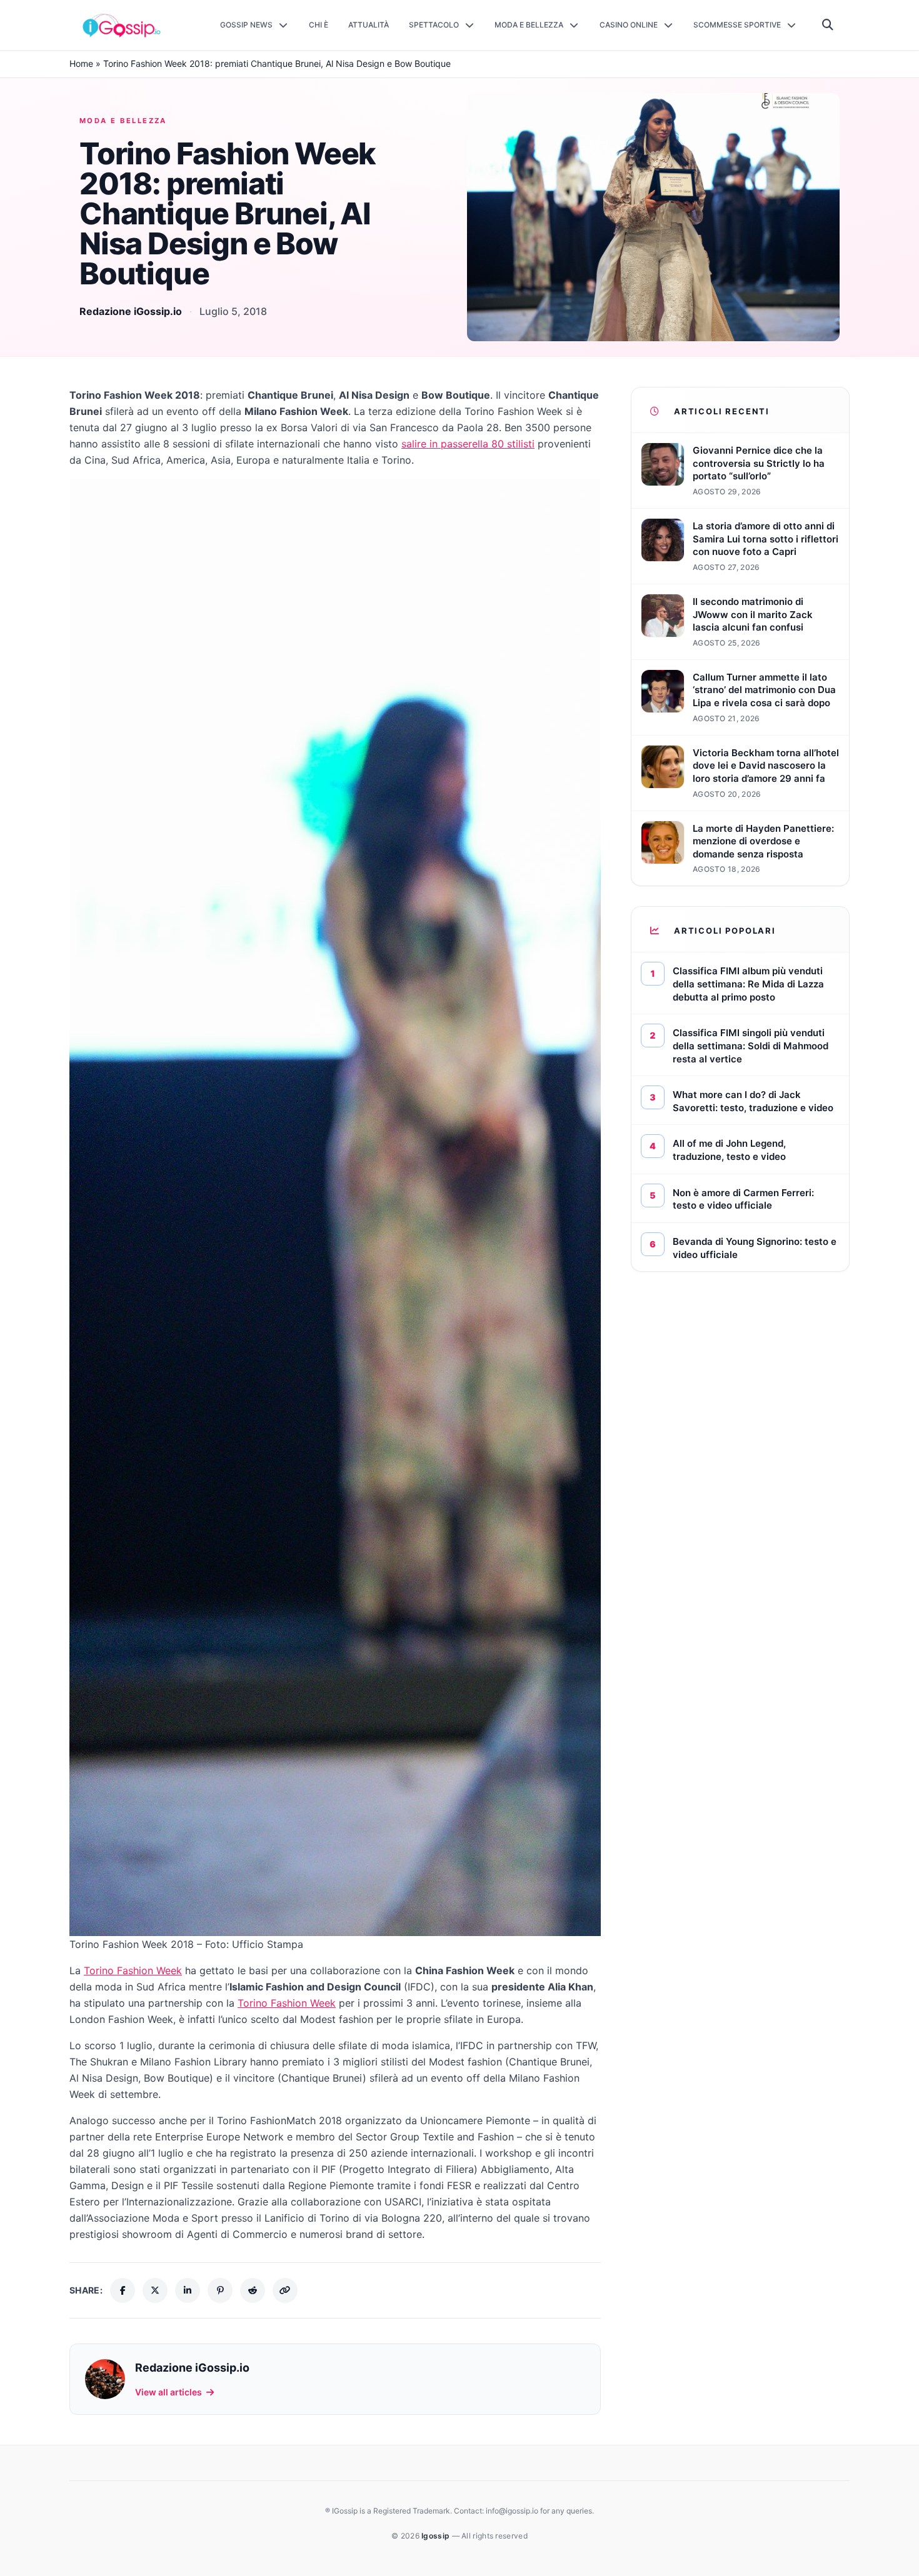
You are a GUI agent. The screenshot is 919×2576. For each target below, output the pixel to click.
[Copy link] (285, 2290)
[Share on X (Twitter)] (155, 2290)
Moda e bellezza (123, 121)
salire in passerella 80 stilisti (468, 444)
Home (81, 63)
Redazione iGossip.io (131, 311)
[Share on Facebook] (123, 2290)
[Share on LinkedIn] (188, 2290)
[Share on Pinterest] (220, 2290)
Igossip (436, 2536)
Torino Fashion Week (133, 1970)
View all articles (168, 2392)
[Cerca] (828, 25)
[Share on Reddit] (253, 2290)
